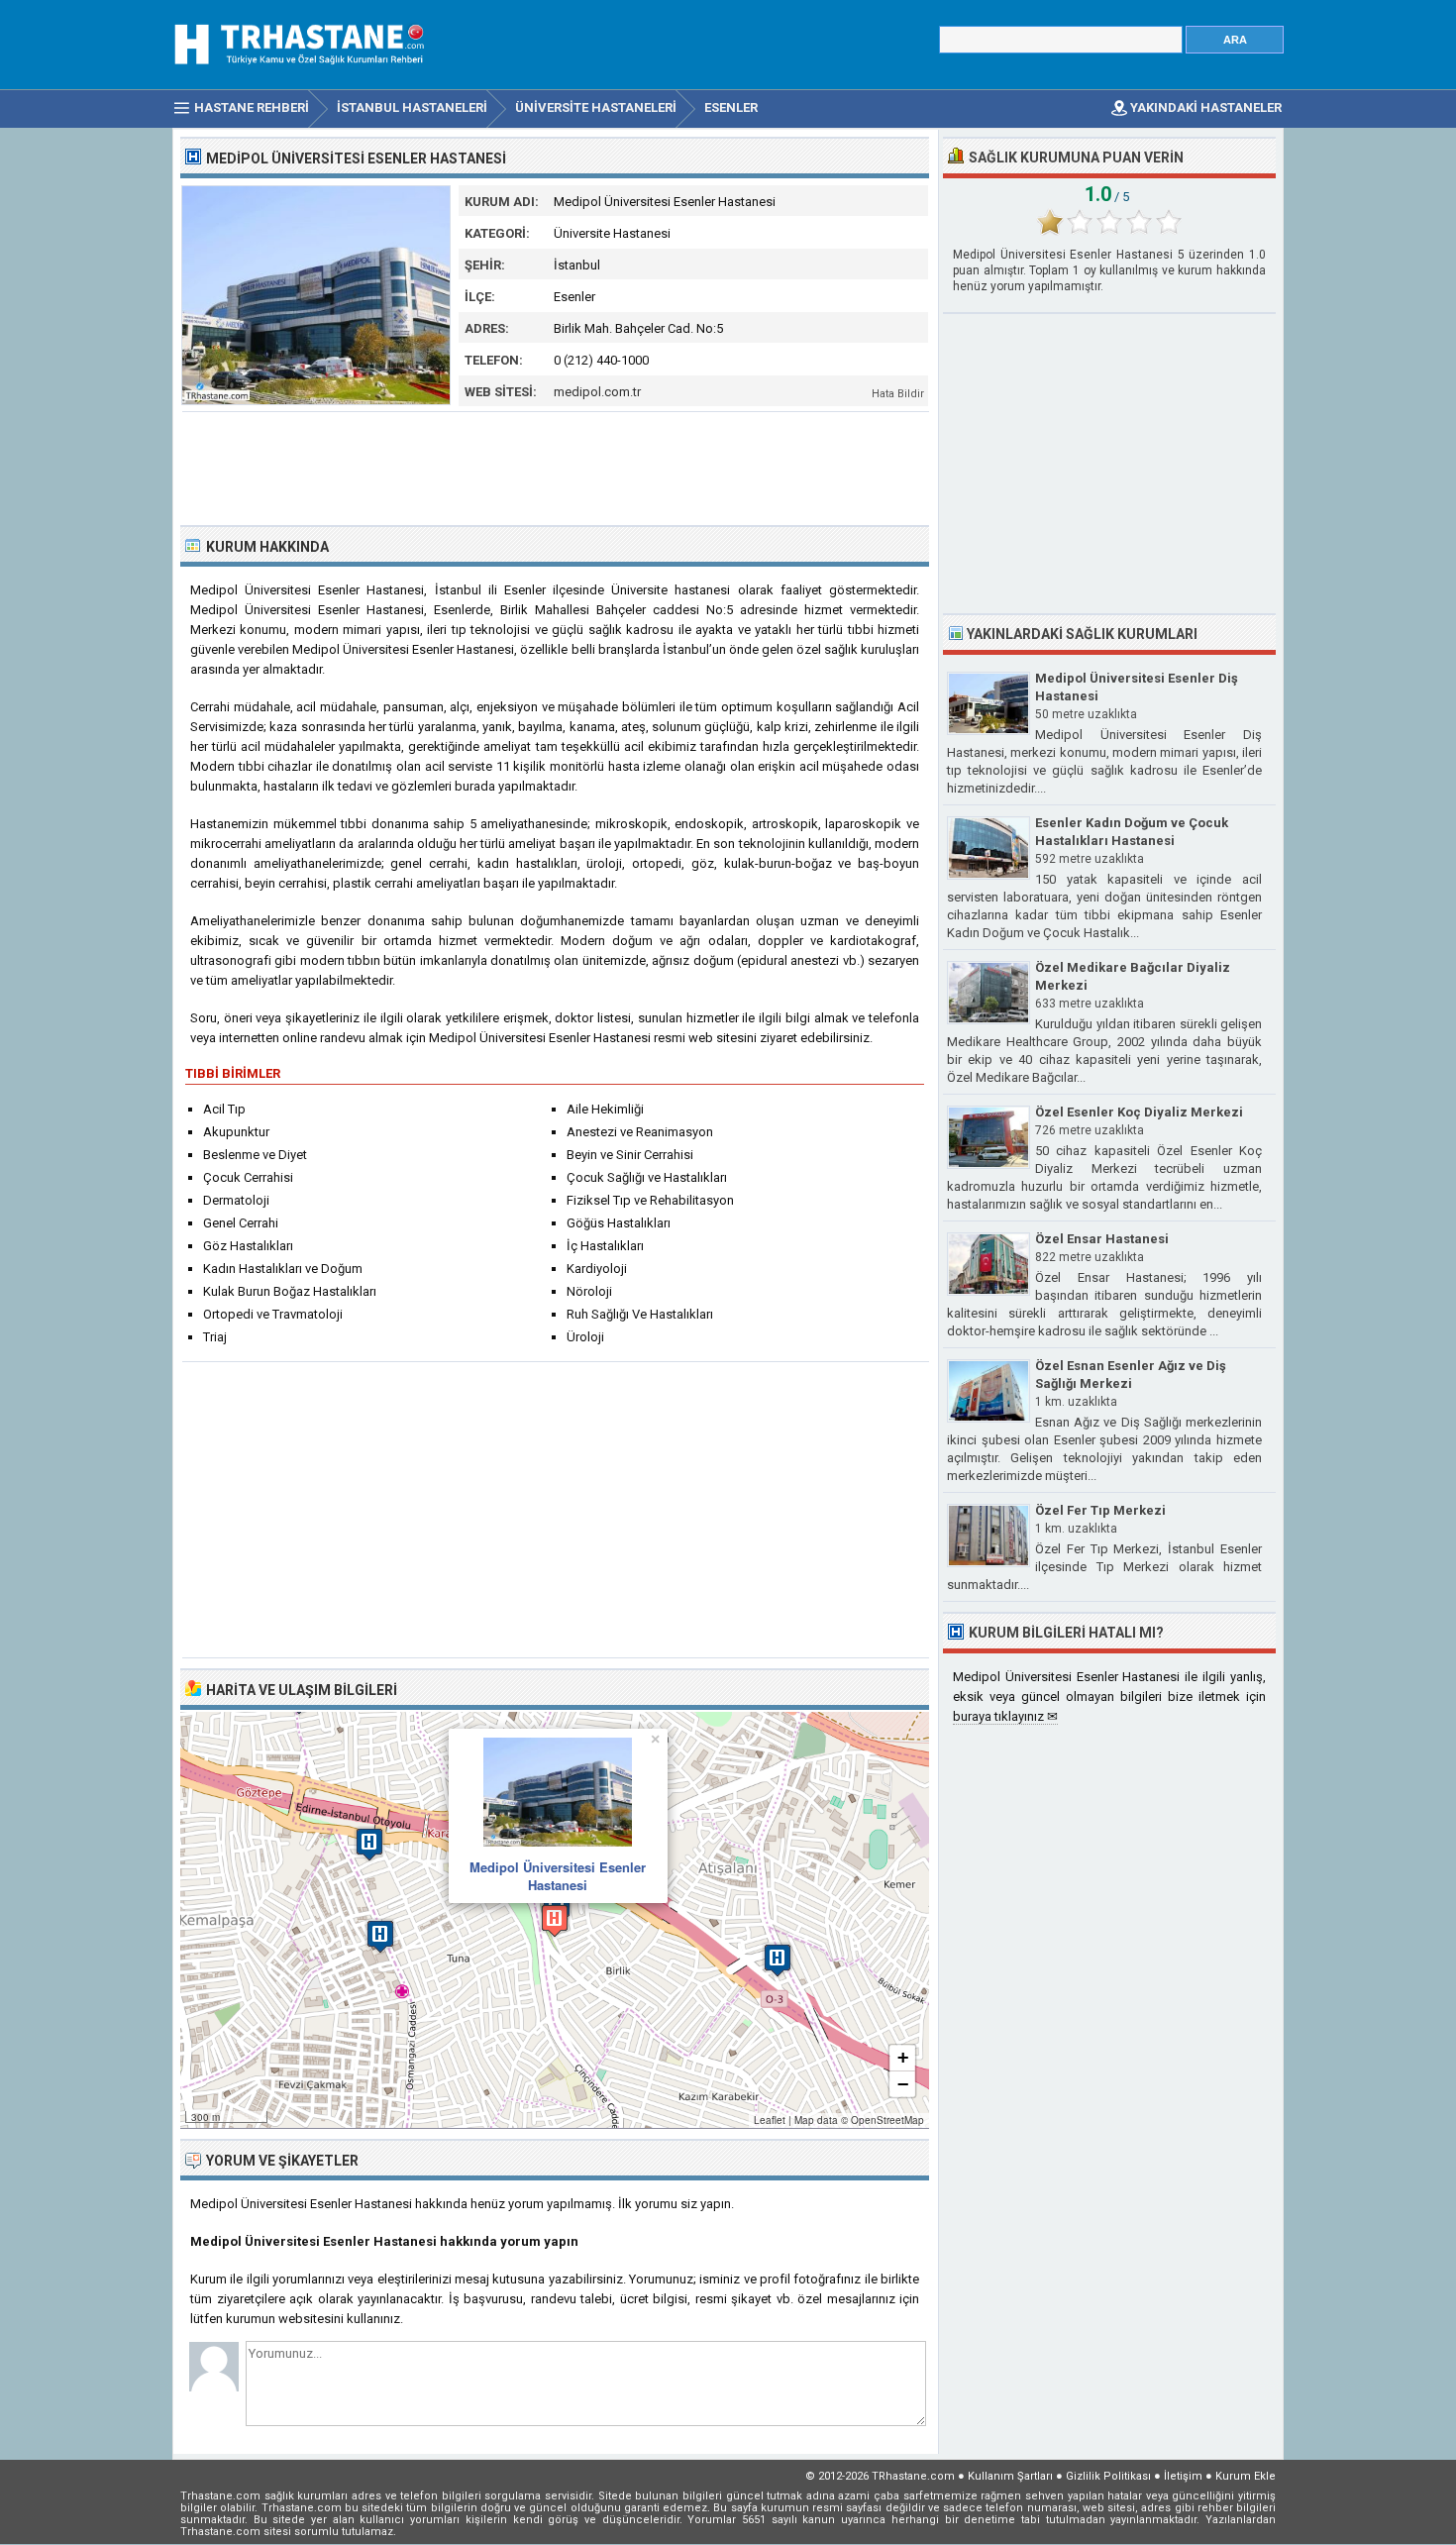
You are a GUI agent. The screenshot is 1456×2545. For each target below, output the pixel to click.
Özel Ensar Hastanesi (1102, 1239)
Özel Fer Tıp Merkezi (1100, 1510)
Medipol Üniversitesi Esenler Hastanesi (558, 1876)
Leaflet (770, 2120)
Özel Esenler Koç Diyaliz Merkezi (1139, 1112)
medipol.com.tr (597, 392)
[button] (555, 1920)
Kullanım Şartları (1010, 2476)
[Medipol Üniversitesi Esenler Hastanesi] (316, 401)
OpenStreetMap (887, 2120)
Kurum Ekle (1246, 2476)
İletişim (1183, 2476)
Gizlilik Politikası (1108, 2476)
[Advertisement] (556, 467)
